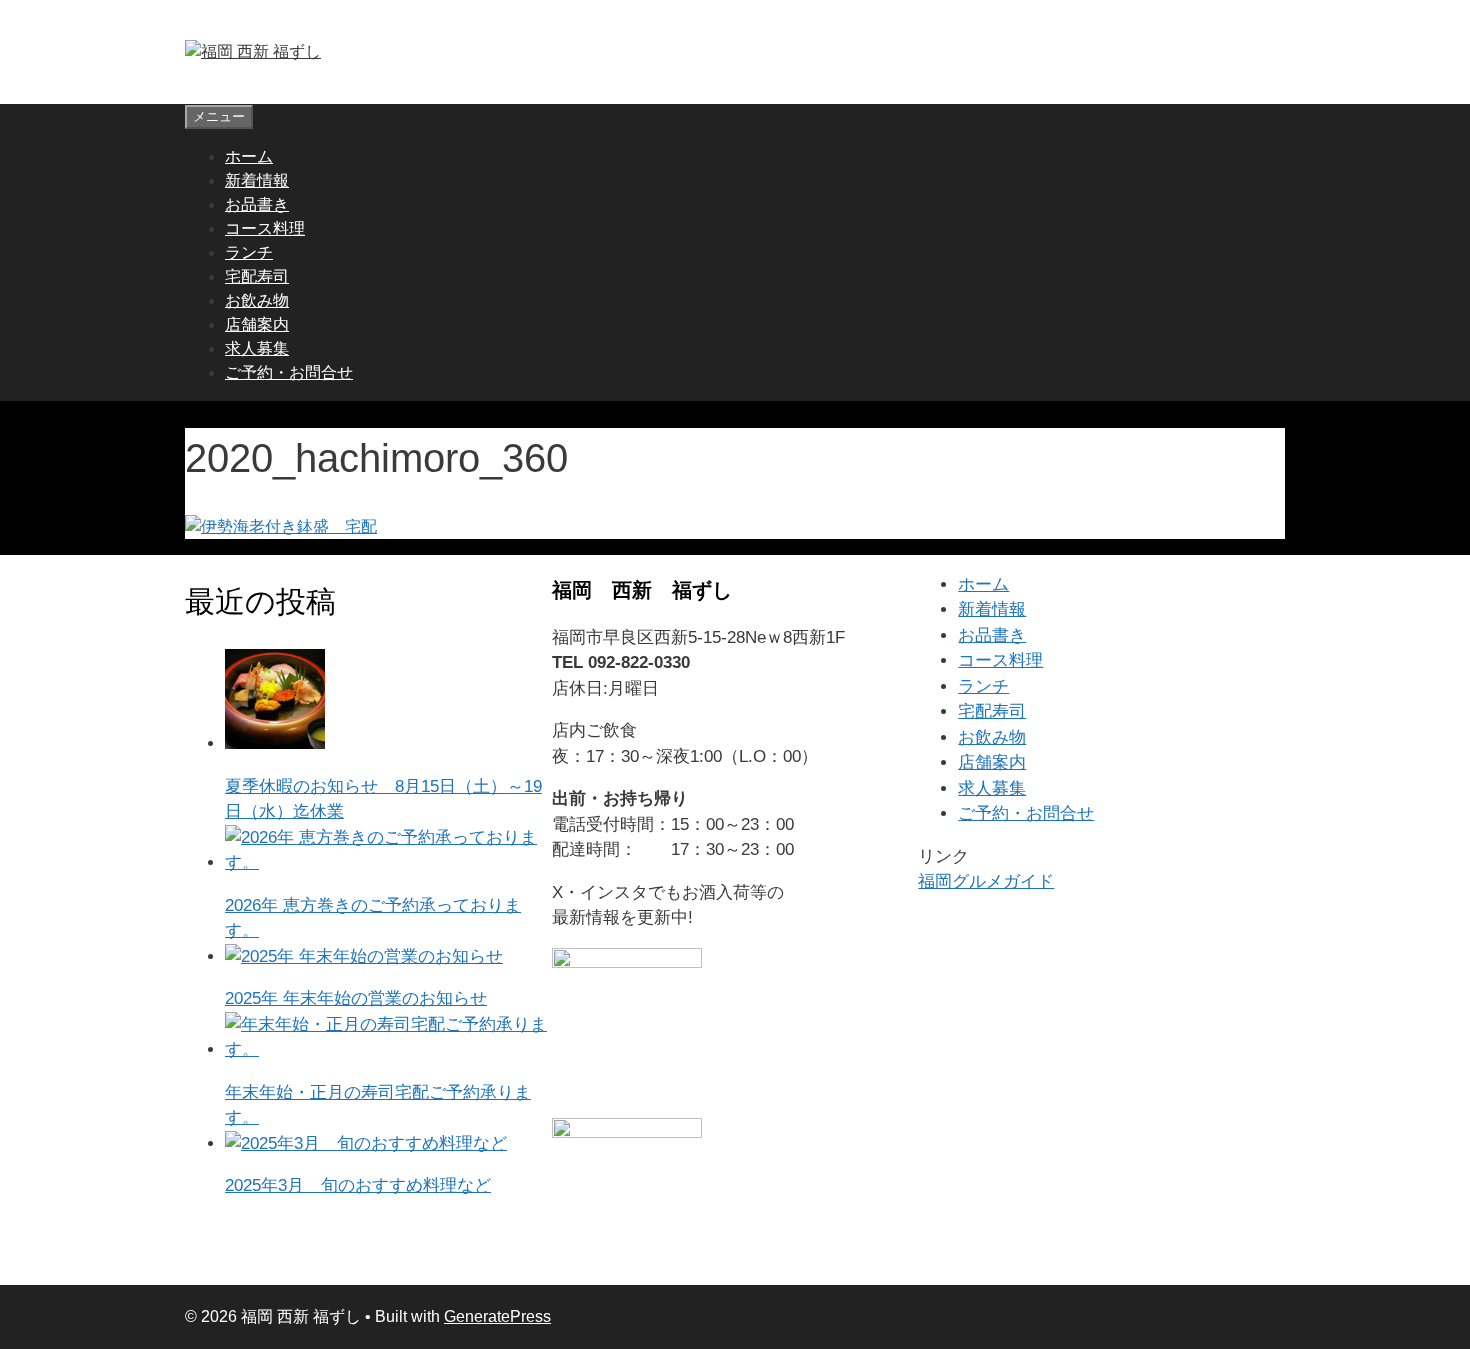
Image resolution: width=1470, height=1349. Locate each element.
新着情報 (257, 180)
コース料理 (265, 228)
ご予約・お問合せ (289, 372)
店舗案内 (257, 324)
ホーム (249, 156)
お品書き (257, 204)
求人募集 (257, 348)
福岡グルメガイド (986, 881)
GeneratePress (497, 1316)
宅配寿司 (257, 276)
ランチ (249, 252)
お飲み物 (257, 300)
